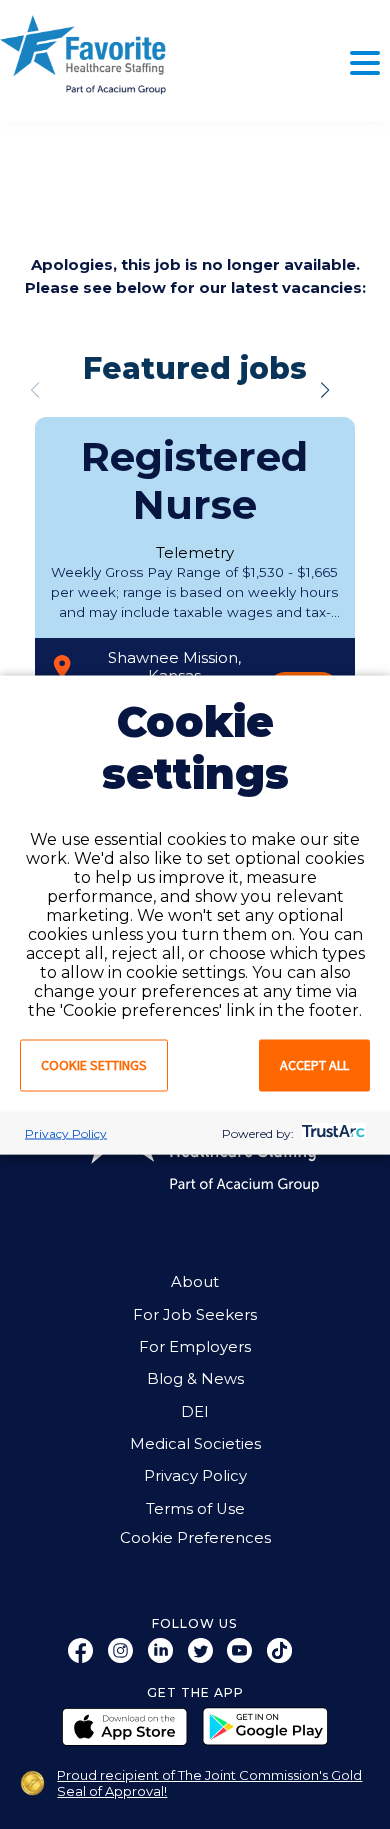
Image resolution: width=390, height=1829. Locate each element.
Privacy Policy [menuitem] (195, 1476)
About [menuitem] (195, 1282)
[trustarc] (331, 1132)
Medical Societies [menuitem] (195, 1444)
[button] (325, 390)
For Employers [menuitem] (195, 1347)
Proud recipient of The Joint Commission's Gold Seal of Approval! (209, 1783)
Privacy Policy (66, 1132)
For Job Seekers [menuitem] (195, 1315)
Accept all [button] (314, 1064)
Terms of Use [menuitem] (195, 1509)
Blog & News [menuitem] (195, 1379)
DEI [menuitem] (195, 1412)
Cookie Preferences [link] (195, 1538)
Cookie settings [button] (94, 1064)
